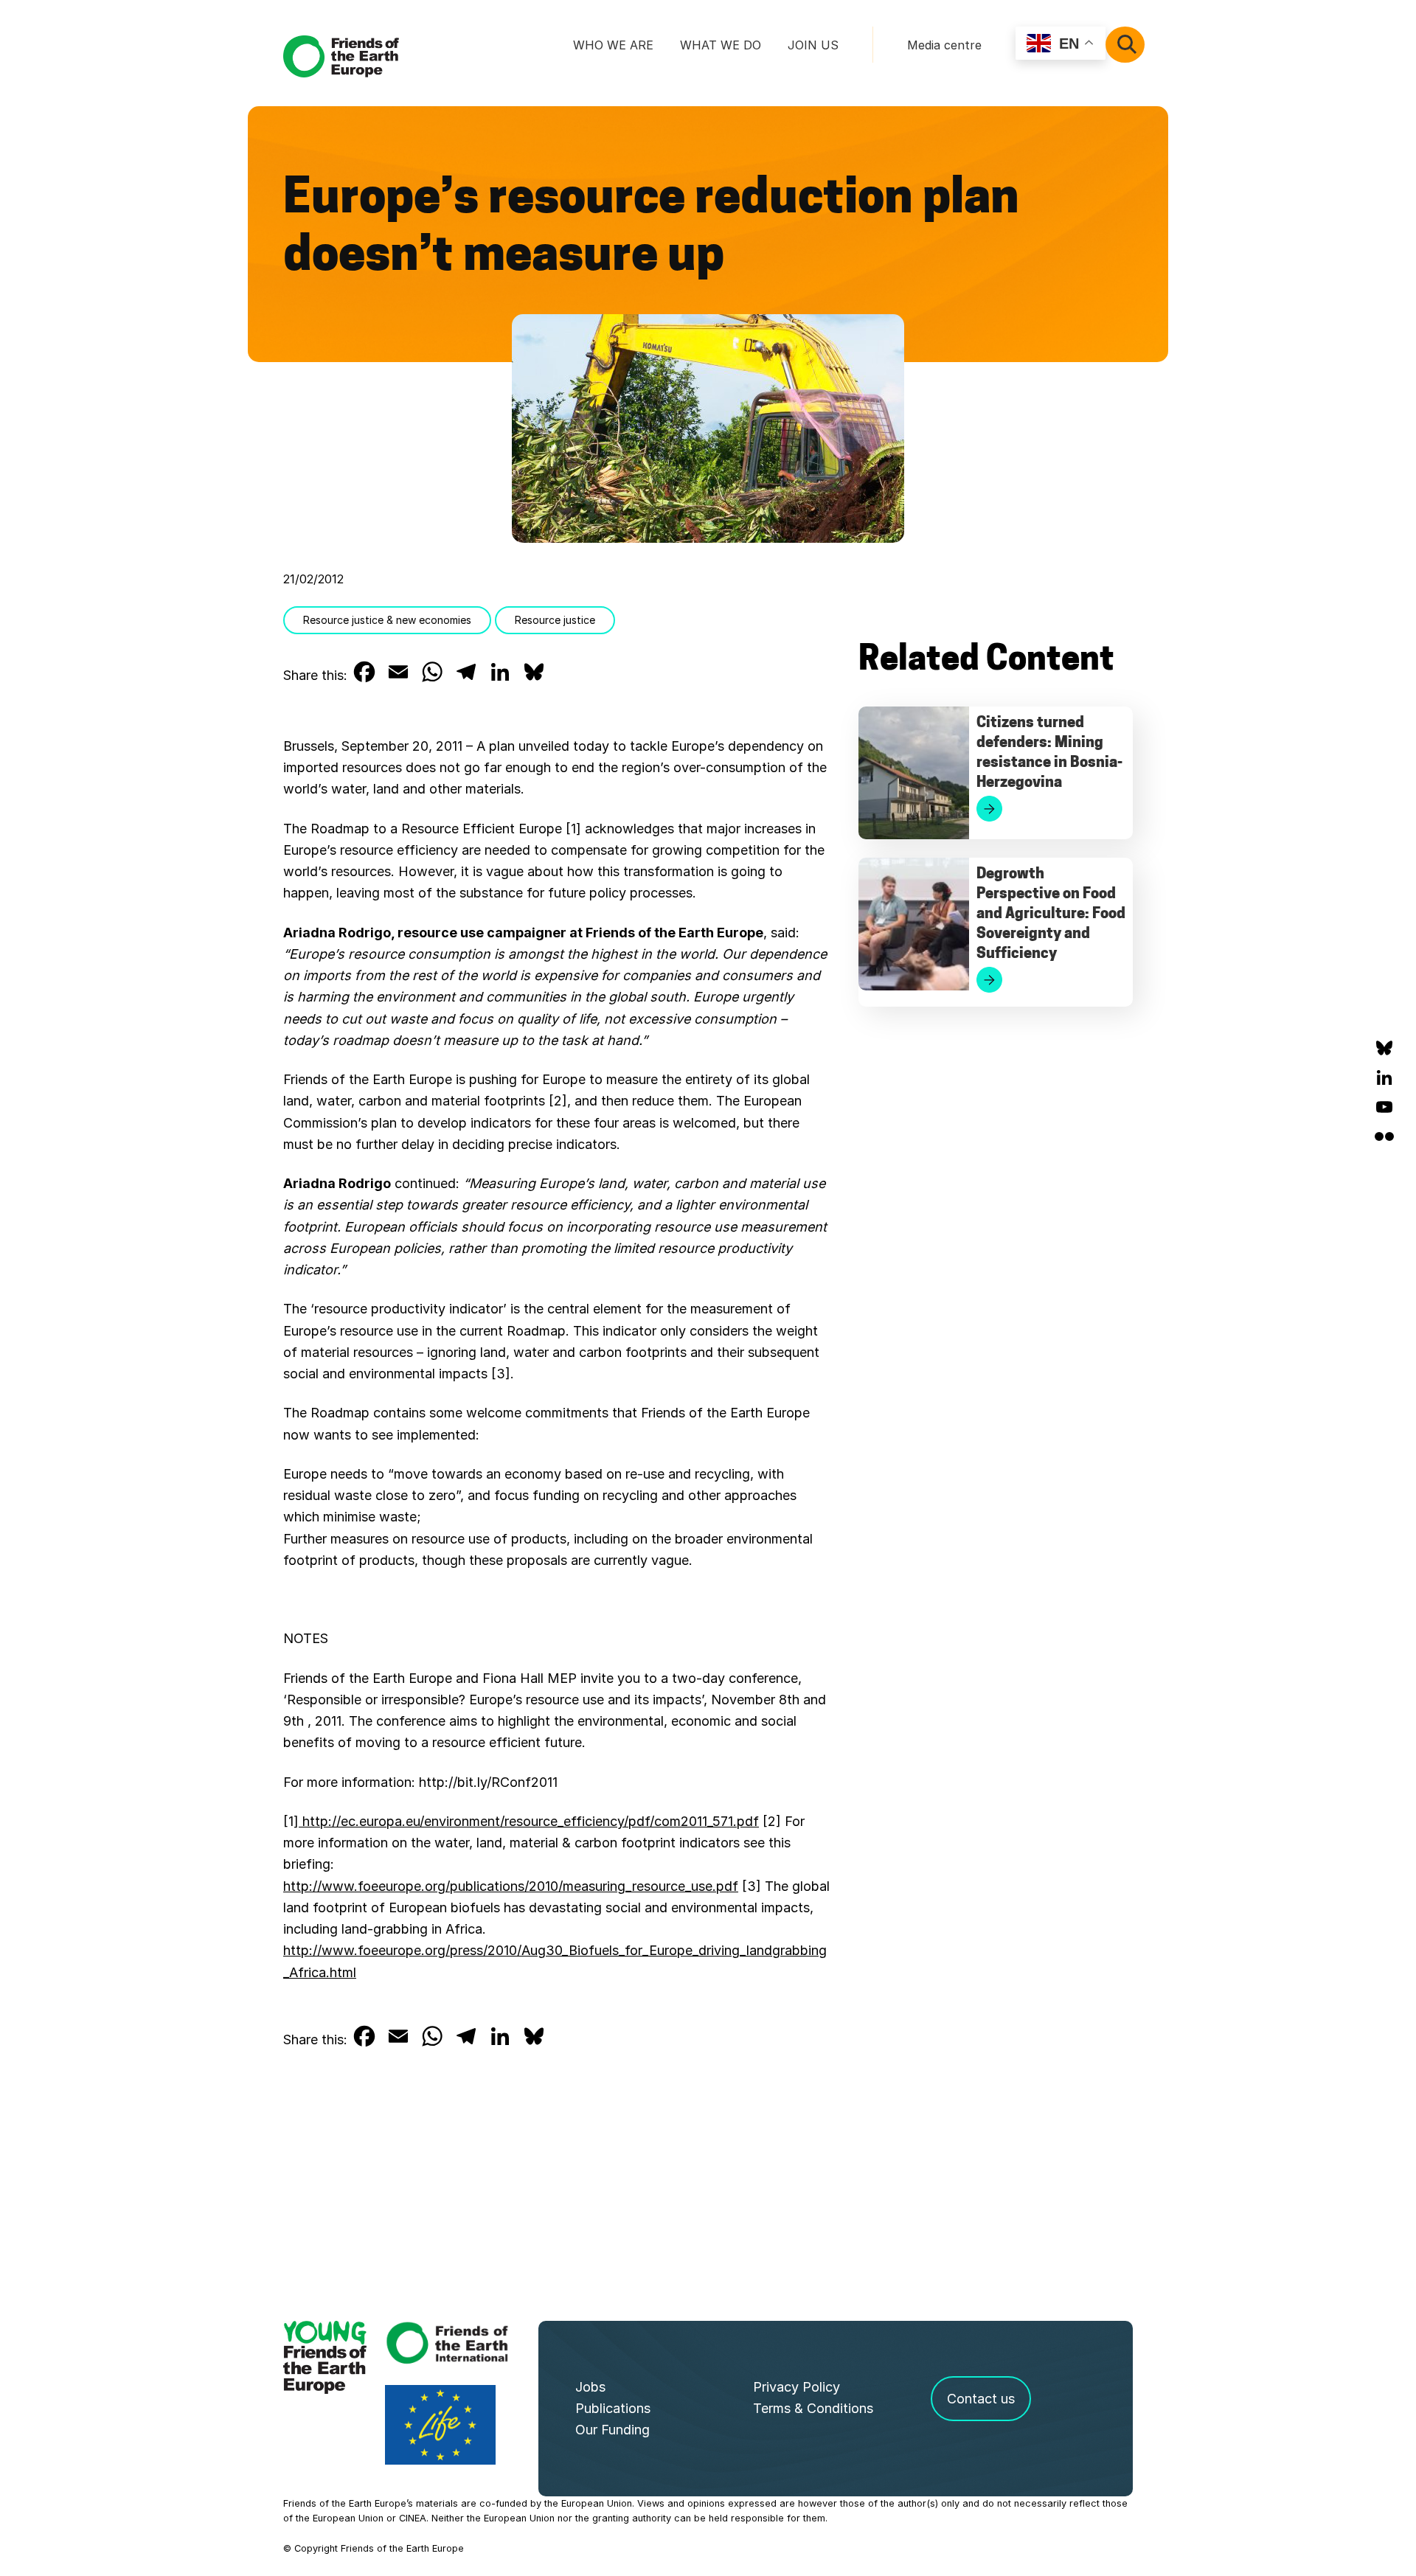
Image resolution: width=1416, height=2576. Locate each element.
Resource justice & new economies (387, 620)
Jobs (590, 2387)
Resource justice (555, 620)
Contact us (981, 2399)
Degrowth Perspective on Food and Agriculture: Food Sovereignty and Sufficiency (1051, 914)
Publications (613, 2408)
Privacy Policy (796, 2387)
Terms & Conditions (813, 2408)
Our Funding (612, 2430)
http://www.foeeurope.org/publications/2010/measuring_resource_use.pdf (511, 1886)
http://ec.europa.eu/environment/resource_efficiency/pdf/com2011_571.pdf (529, 1821)
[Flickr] (1384, 1136)
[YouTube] (1384, 1107)
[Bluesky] (1384, 1048)
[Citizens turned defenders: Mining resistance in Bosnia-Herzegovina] (914, 773)
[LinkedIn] (1384, 1077)
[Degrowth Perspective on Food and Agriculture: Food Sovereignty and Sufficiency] (914, 924)
